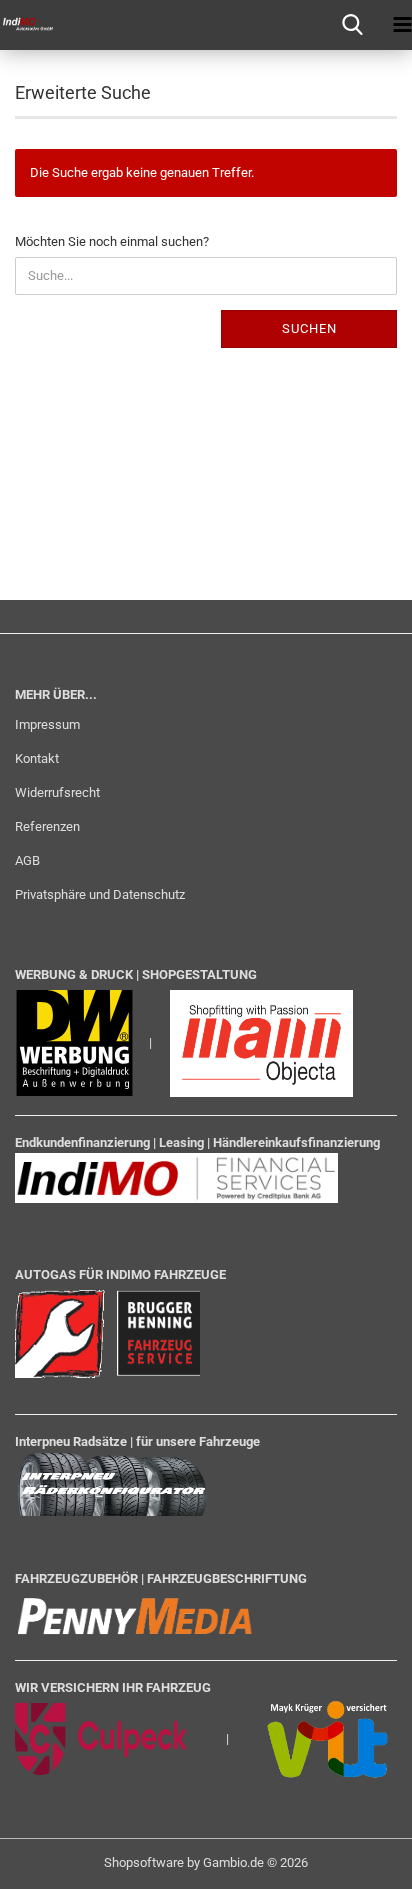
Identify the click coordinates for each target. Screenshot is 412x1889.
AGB (27, 860)
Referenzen (47, 826)
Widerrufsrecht (57, 792)
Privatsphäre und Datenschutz (100, 894)
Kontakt (37, 758)
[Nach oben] (357, 1859)
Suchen (309, 328)
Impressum (47, 724)
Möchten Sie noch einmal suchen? (112, 241)
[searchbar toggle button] (352, 25)
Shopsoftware (144, 1862)
